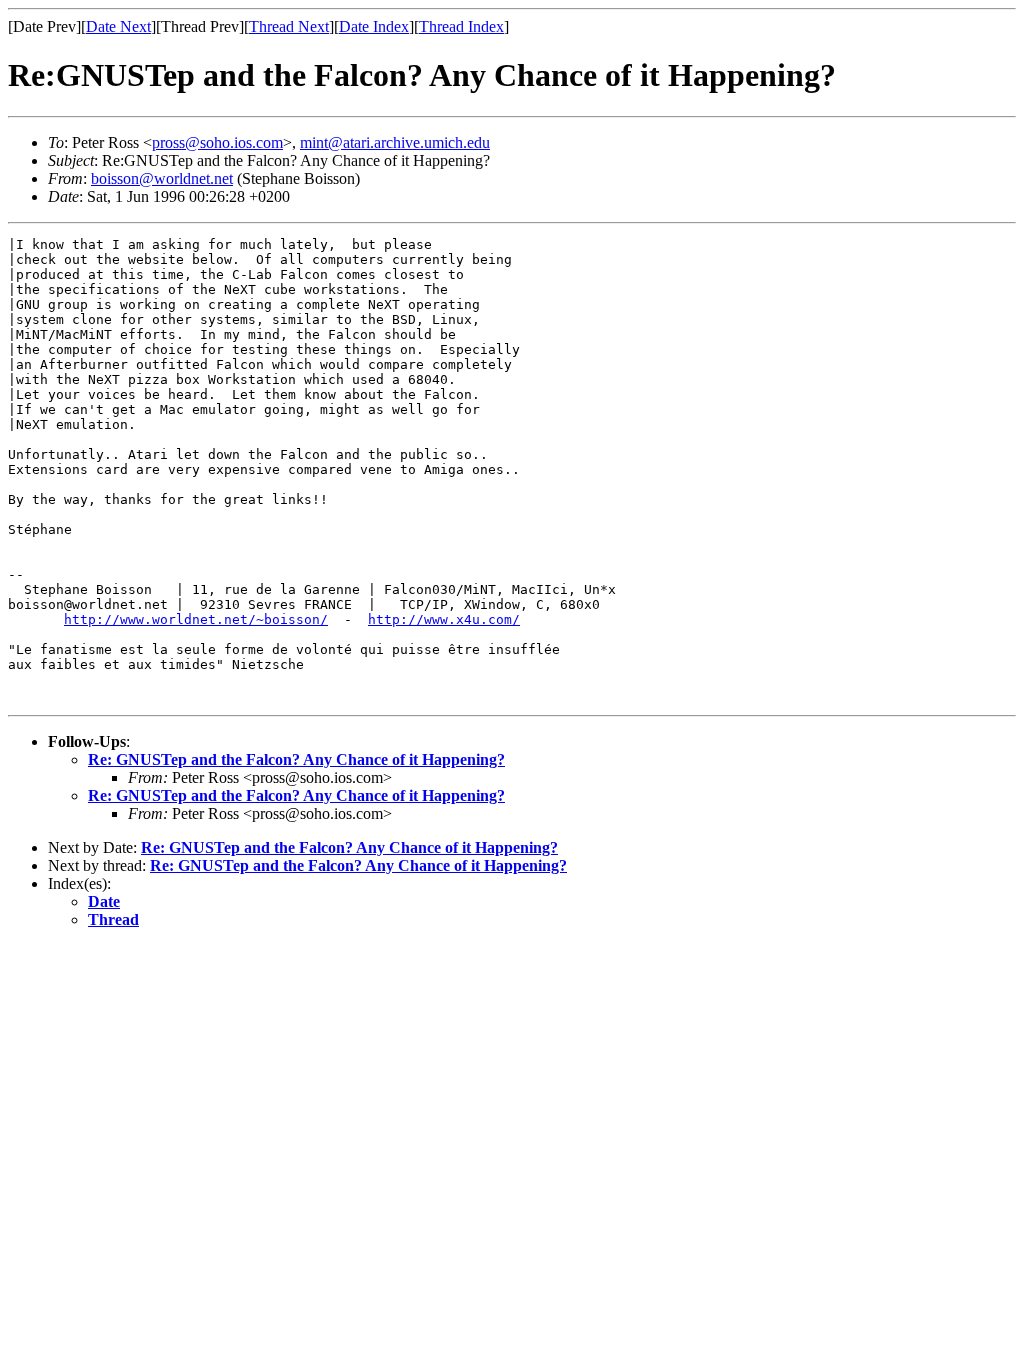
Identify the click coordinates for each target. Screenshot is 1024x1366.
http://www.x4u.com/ (444, 619)
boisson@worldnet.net (162, 178)
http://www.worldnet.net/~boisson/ (196, 619)
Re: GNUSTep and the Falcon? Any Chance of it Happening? (296, 759)
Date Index (374, 26)
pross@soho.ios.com (217, 142)
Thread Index (461, 26)
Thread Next (289, 26)
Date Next (118, 26)
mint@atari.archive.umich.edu (395, 142)
